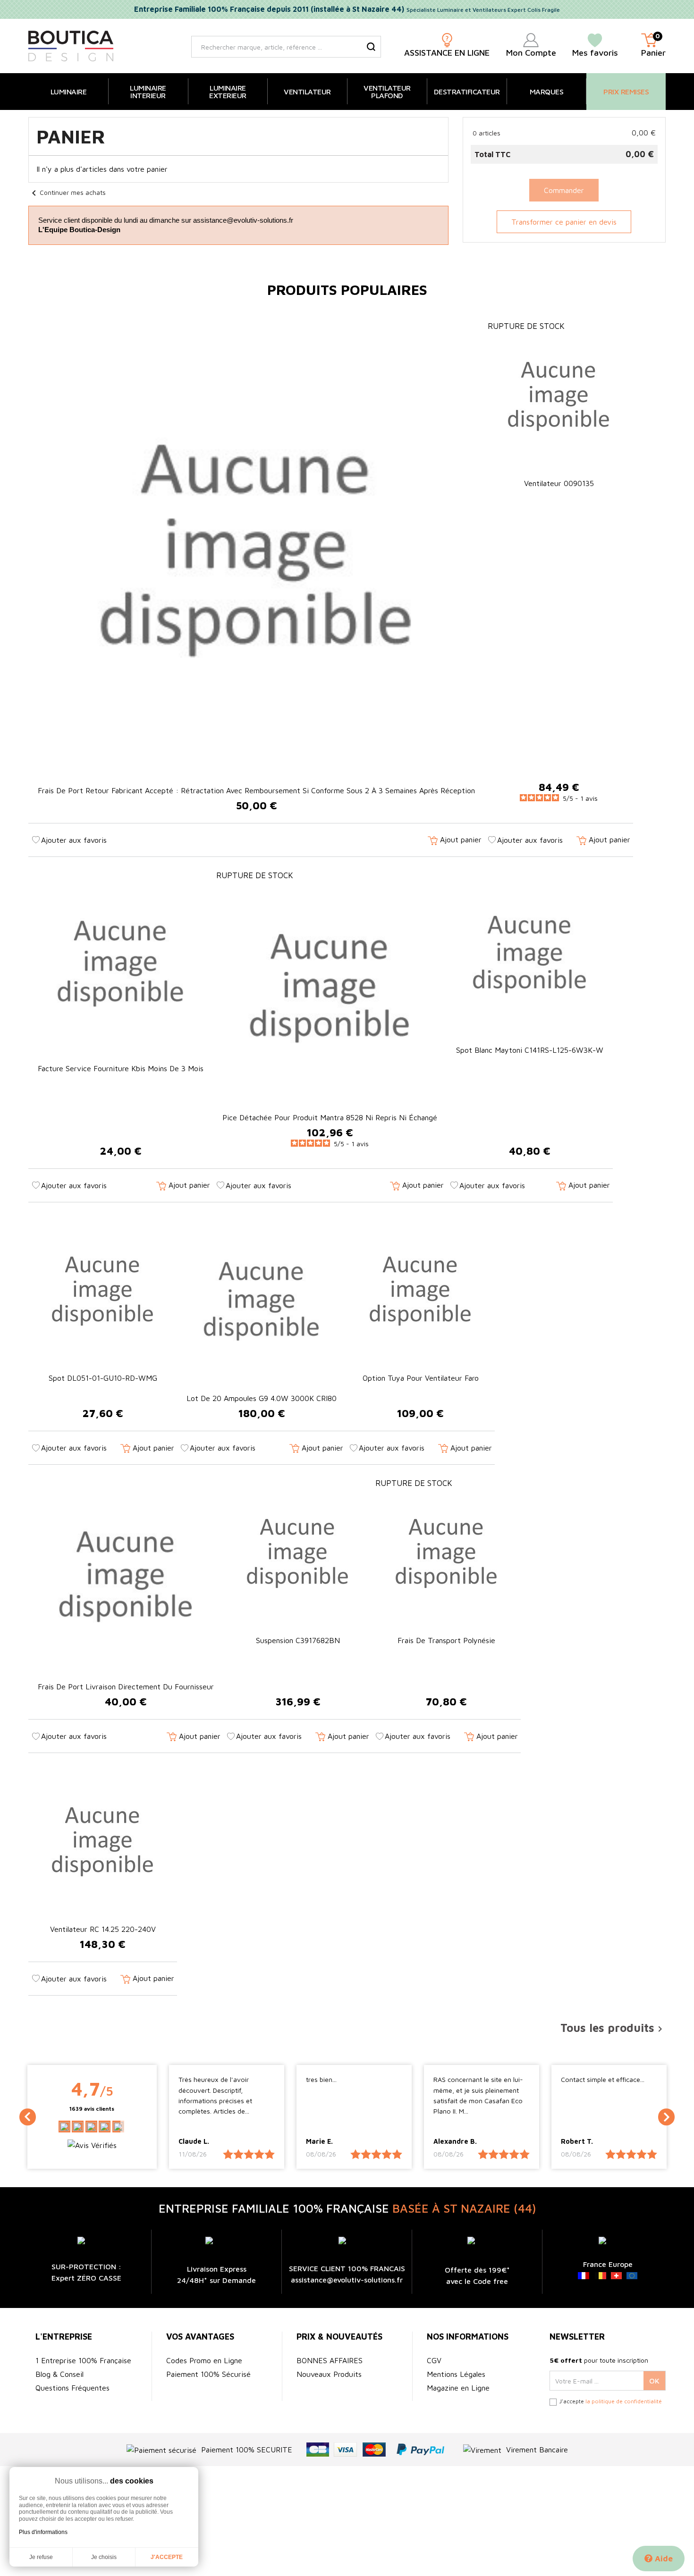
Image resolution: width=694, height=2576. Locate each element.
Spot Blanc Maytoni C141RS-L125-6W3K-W (530, 1050)
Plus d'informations (43, 2532)
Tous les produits (613, 2028)
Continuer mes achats (67, 192)
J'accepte (167, 2557)
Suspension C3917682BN (298, 1640)
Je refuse (41, 2557)
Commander (564, 190)
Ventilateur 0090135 (559, 483)
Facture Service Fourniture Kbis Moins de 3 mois (121, 1068)
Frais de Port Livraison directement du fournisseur (126, 1687)
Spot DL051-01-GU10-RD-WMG (103, 1378)
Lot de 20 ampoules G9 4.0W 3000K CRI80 (262, 1398)
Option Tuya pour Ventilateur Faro (421, 1378)
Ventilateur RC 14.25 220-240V (103, 1929)
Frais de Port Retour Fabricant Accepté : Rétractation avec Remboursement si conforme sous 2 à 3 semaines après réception (256, 790)
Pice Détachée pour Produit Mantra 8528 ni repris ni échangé (330, 1117)
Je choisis (104, 2557)
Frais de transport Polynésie (446, 1640)
